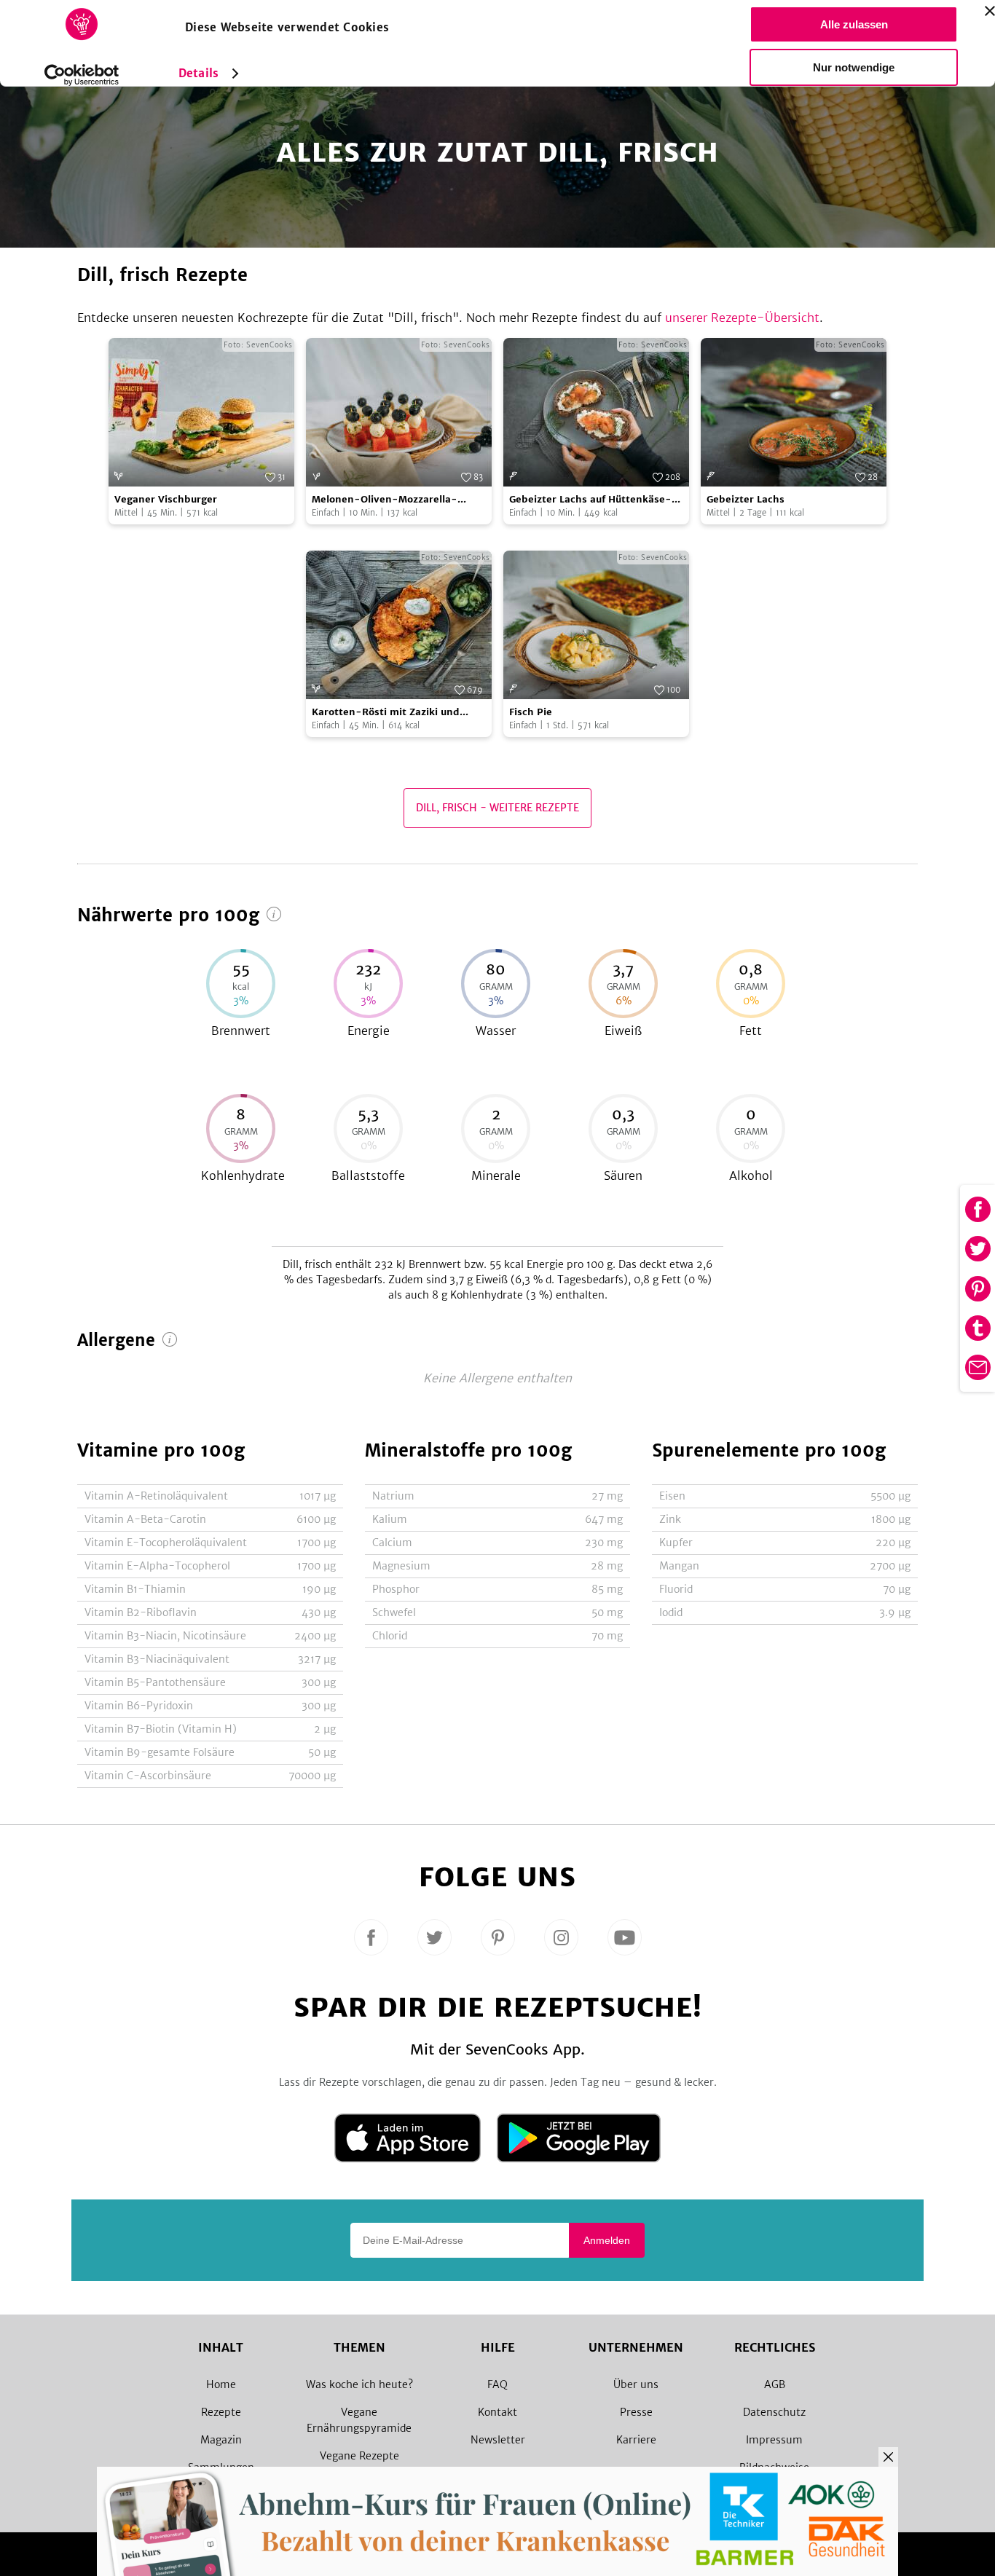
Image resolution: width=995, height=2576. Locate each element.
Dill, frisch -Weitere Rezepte (497, 808)
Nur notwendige (854, 67)
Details (198, 73)
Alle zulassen (854, 24)
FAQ (497, 2384)
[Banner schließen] (990, 11)
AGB (775, 2384)
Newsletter (498, 2440)
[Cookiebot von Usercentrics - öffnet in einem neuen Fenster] (82, 75)
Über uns (636, 2384)
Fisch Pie (531, 712)
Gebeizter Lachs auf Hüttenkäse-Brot (590, 500)
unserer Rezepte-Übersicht (742, 318)
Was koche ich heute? (359, 2384)
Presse (636, 2412)
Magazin (221, 2440)
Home (221, 2384)
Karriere (636, 2440)
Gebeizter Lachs (746, 499)
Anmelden (607, 2240)
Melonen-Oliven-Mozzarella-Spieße (385, 500)
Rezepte (221, 2412)
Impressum (774, 2440)
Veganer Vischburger (166, 499)
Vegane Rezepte (359, 2456)
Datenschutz (774, 2412)
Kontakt (497, 2412)
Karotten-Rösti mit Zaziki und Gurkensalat (386, 713)
